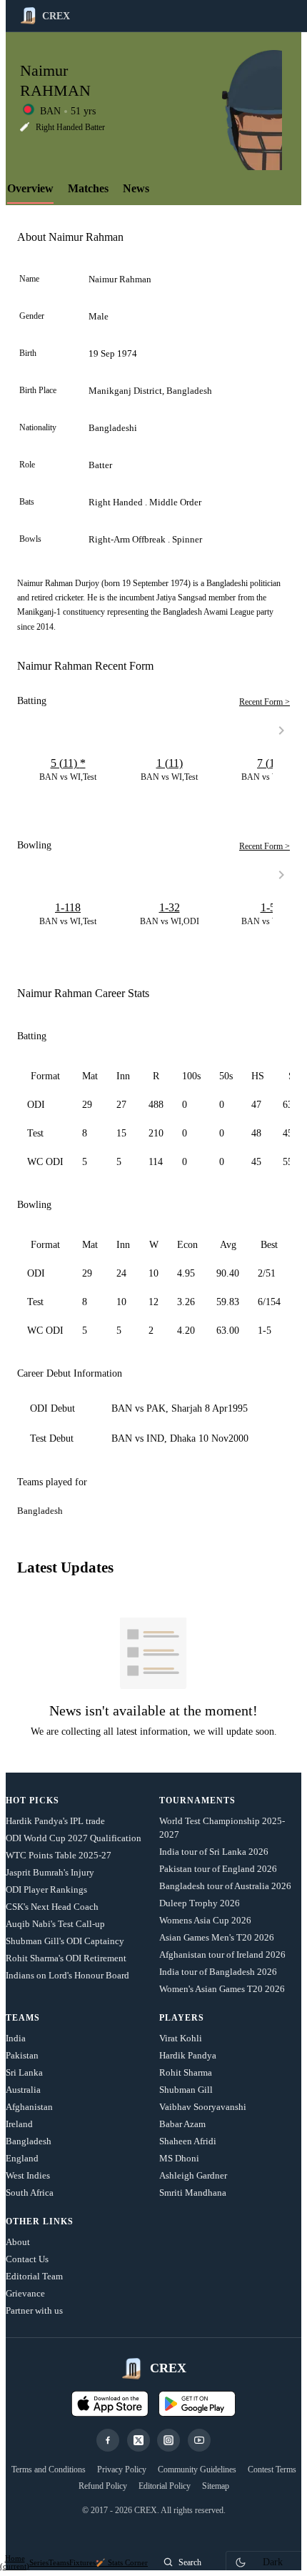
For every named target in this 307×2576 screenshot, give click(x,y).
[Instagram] (168, 2440)
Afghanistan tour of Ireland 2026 (222, 1955)
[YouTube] (199, 2440)
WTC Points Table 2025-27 (59, 1855)
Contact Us (27, 2259)
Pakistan (22, 2055)
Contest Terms (272, 2470)
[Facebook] (108, 2440)
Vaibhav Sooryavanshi (203, 2107)
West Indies (28, 2175)
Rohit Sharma (186, 2072)
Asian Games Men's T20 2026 (217, 1937)
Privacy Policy (122, 2470)
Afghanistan (29, 2107)
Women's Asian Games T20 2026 (222, 1989)
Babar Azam (182, 2124)
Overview (30, 188)
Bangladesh (29, 2141)
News (136, 188)
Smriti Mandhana (193, 2193)
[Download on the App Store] (110, 2404)
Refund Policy (103, 2486)
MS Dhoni (179, 2158)
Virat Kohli (181, 2038)
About (18, 2242)
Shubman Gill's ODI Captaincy (65, 1941)
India (16, 2038)
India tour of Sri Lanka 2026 (214, 1852)
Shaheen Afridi (188, 2141)
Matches (88, 188)
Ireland (19, 2124)
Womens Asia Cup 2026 (205, 1920)
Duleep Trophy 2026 (200, 1903)
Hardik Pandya (188, 2055)
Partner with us (34, 2310)
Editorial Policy (165, 2486)
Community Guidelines (197, 2470)
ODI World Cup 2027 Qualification (74, 1838)
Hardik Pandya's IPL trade (55, 1821)
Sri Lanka (24, 2072)
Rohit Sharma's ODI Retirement (66, 1958)
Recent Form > (265, 702)
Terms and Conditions (49, 2470)
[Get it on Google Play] (197, 2404)
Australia (23, 2090)
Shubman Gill (186, 2090)
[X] (139, 2440)
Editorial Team (34, 2276)
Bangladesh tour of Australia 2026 (225, 1886)
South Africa (30, 2193)
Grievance (25, 2293)
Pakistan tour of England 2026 (218, 1869)
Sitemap (216, 2486)
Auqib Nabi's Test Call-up (55, 1924)
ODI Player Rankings (46, 1889)
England (22, 2158)
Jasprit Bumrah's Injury (50, 1872)
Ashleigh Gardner (193, 2175)
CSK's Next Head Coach (52, 1907)
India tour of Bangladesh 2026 (218, 1972)
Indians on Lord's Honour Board (67, 1975)
